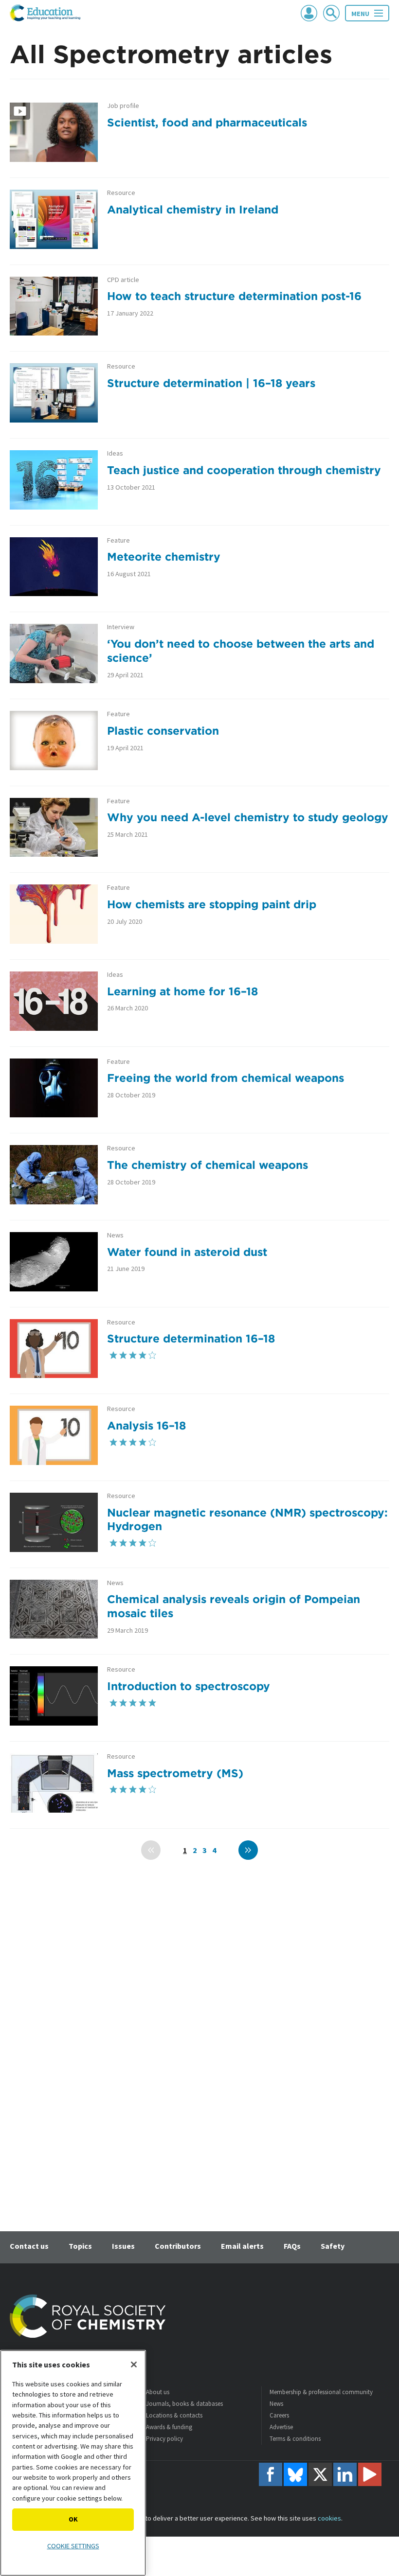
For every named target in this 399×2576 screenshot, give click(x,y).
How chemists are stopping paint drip (212, 904)
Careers (279, 2415)
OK (73, 2519)
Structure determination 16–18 (191, 1338)
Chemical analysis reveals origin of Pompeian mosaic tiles (234, 1606)
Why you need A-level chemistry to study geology (248, 817)
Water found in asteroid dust (187, 1252)
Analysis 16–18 (146, 1425)
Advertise (281, 2427)
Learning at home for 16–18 (182, 991)
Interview (121, 627)
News (115, 1235)
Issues (123, 2246)
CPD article (123, 280)
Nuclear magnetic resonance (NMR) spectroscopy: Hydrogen (247, 1519)
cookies (329, 2518)
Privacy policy (164, 2439)
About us (158, 2392)
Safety (333, 2246)
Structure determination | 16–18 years (211, 383)
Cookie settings (73, 2546)
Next (248, 1850)
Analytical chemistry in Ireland (193, 209)
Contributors (178, 2246)
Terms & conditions (295, 2439)
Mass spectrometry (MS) (175, 1773)
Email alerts (242, 2246)
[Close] (134, 2364)
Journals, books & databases (184, 2404)
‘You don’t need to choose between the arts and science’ (241, 651)
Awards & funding (169, 2427)
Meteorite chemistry (164, 556)
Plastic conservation (163, 731)
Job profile (123, 106)
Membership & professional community (321, 2392)
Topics (80, 2246)
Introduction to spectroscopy (189, 1686)
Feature (118, 540)
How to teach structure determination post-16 (234, 296)
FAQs (292, 2246)
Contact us (29, 2246)
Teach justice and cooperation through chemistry (244, 470)
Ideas (115, 453)
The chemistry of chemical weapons (208, 1165)
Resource (121, 193)
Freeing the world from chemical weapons (226, 1078)
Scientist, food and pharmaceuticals (207, 122)
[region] (73, 2463)
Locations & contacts (174, 2415)
